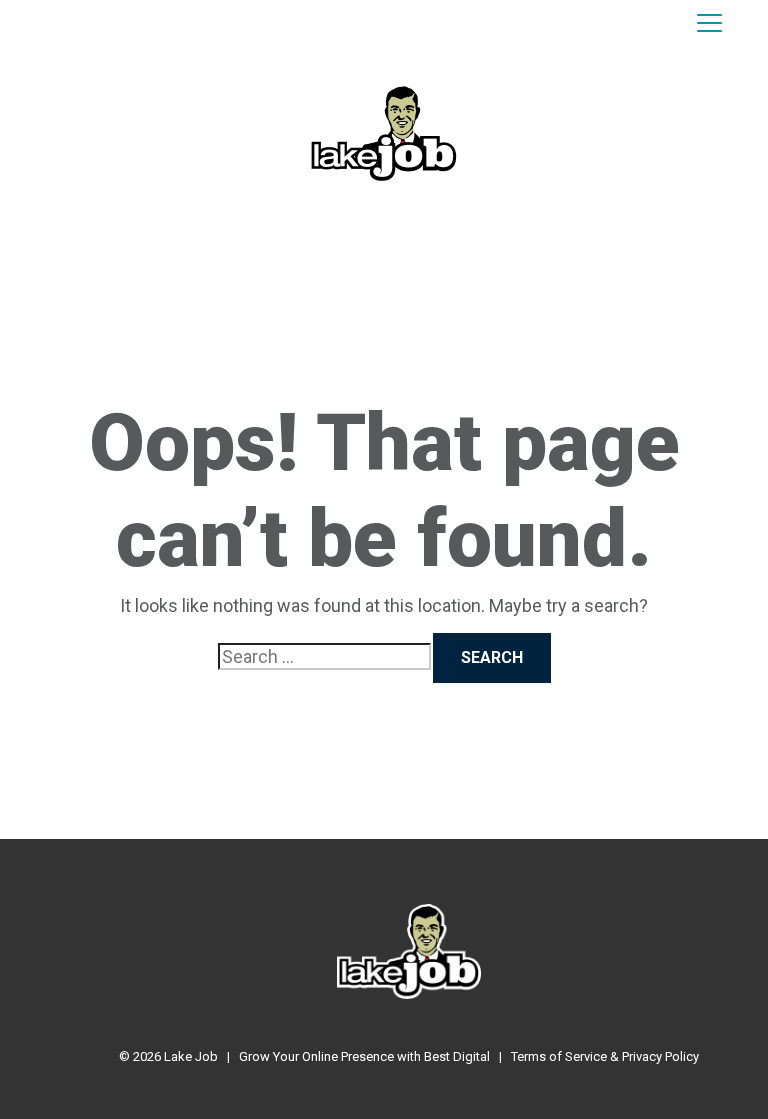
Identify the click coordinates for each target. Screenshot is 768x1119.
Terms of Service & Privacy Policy (605, 1056)
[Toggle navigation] (709, 24)
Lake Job (191, 1056)
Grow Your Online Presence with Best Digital (364, 1056)
